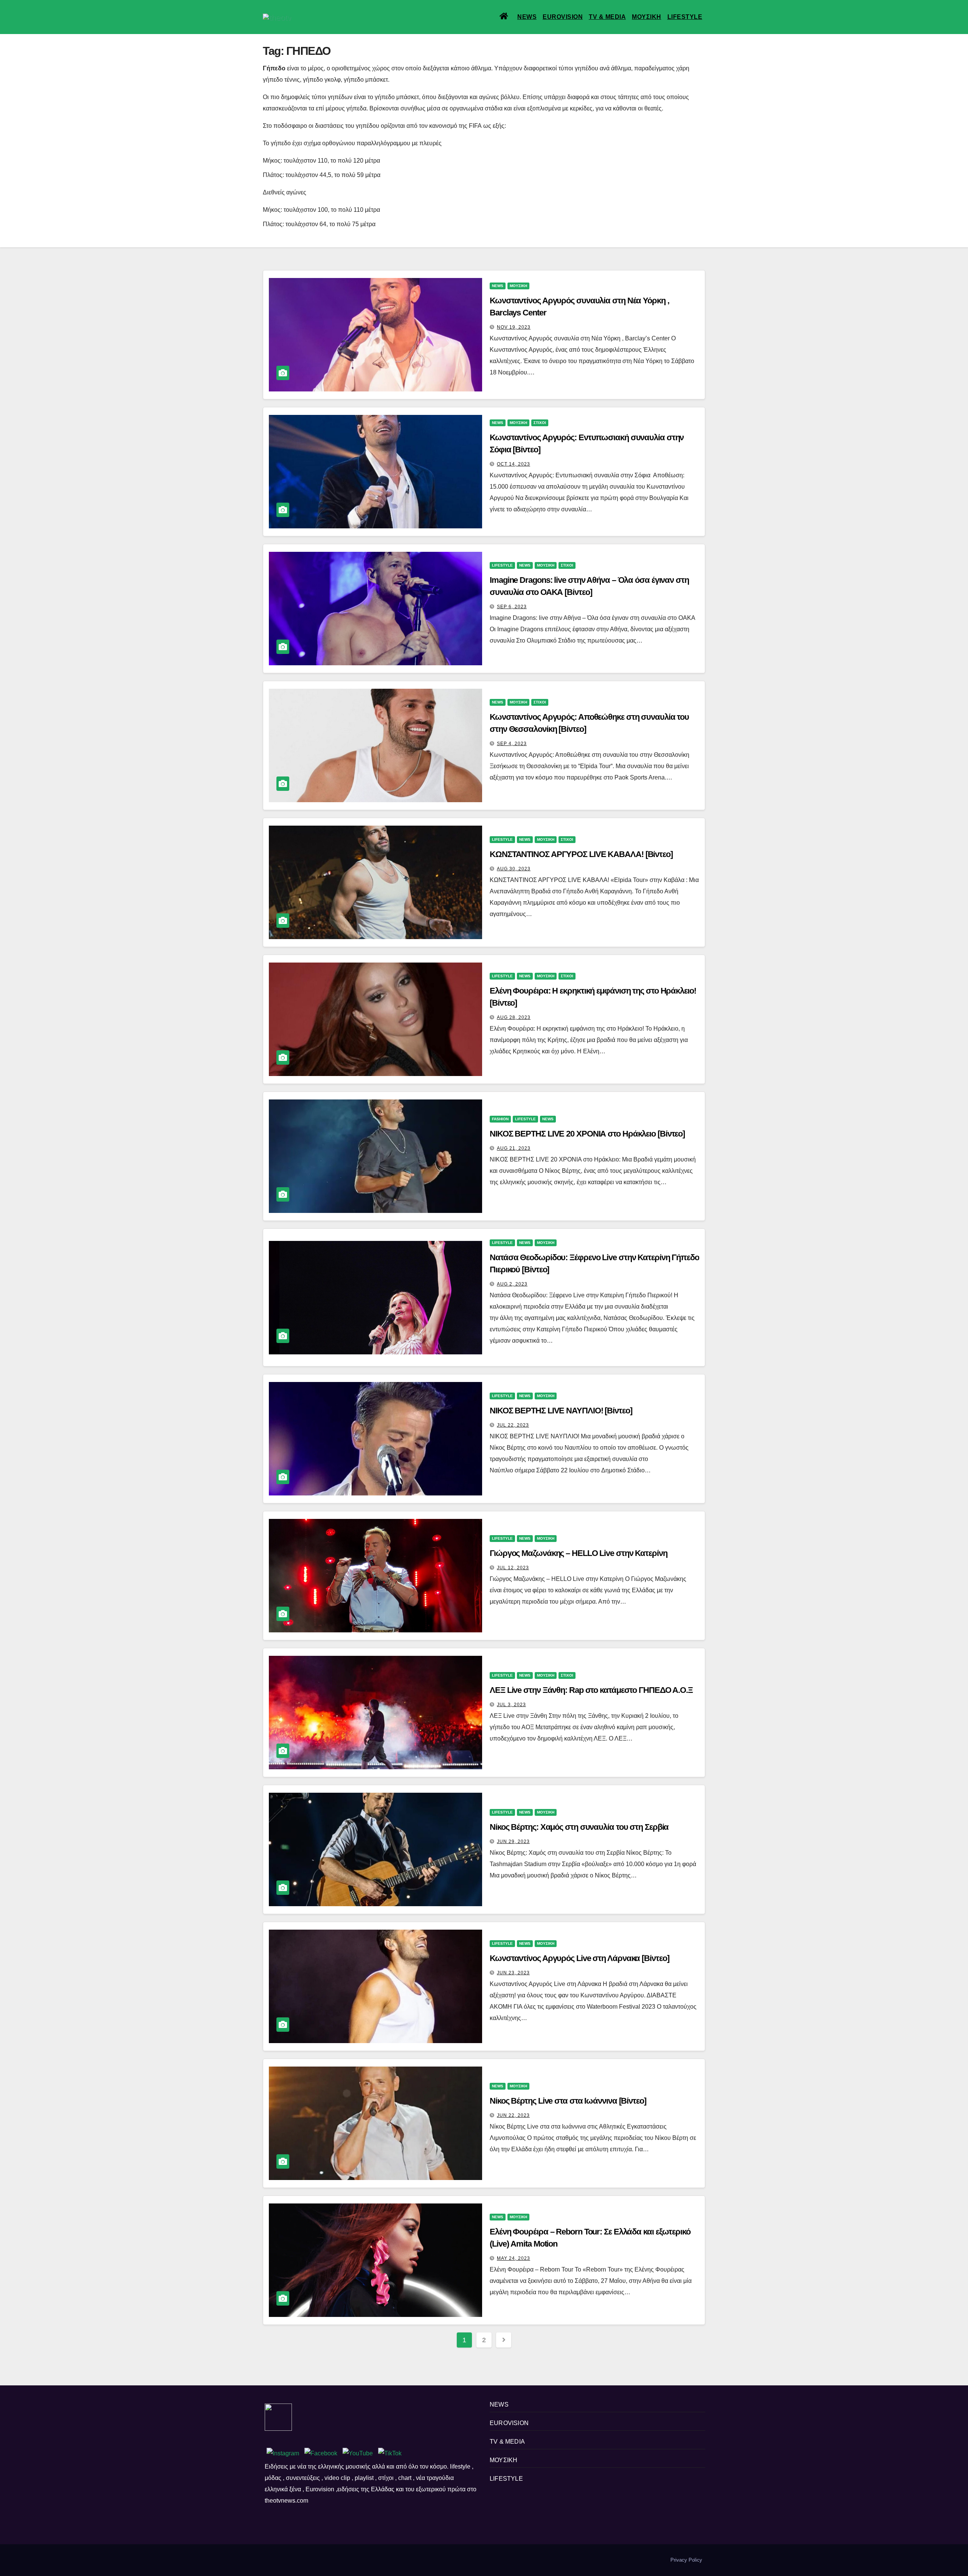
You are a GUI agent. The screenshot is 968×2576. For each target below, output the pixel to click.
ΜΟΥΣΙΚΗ (647, 17)
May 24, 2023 (513, 2258)
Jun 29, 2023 (513, 1842)
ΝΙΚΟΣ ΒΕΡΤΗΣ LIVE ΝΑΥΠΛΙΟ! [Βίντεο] (561, 1411)
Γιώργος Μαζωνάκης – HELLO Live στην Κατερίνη (579, 1553)
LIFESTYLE (685, 17)
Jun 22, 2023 (513, 2115)
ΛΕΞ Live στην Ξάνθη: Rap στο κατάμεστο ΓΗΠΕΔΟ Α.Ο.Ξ (591, 1690)
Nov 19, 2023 (514, 327)
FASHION (500, 1119)
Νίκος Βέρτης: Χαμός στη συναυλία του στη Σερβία (579, 1827)
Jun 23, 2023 (513, 1973)
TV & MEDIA (607, 17)
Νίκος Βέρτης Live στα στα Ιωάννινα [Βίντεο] (568, 2101)
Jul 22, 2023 (513, 1425)
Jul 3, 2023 (511, 1705)
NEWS (527, 17)
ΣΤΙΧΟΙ (540, 423)
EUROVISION (563, 17)
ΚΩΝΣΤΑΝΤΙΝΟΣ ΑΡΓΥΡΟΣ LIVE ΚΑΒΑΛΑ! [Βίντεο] (582, 854)
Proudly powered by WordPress (298, 2560)
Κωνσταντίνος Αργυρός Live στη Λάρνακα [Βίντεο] (579, 1958)
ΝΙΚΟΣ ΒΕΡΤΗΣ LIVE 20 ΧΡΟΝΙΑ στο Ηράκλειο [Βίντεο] (587, 1134)
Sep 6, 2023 (512, 607)
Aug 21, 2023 (514, 1148)
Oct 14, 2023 (513, 464)
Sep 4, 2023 (512, 744)
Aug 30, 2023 (514, 869)
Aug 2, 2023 (512, 1284)
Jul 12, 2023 (513, 1568)
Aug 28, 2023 (514, 1017)
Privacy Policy (686, 2560)
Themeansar (393, 2560)
